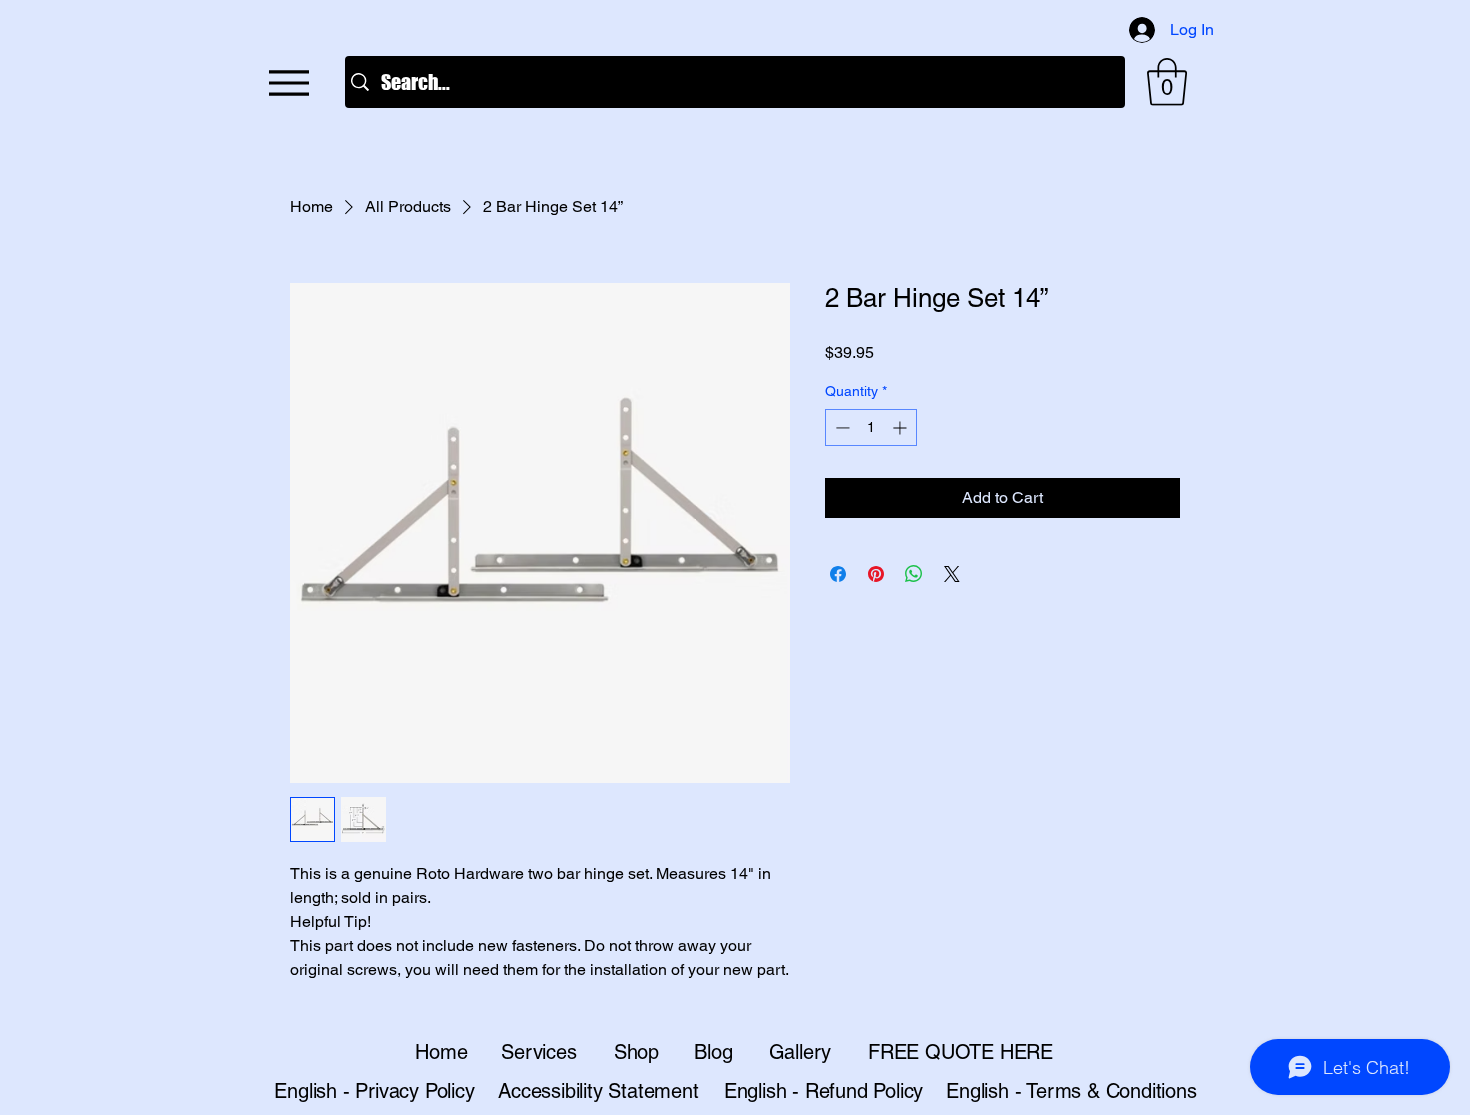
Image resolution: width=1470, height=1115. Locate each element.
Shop (636, 1052)
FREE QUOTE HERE (960, 1052)
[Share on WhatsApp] (914, 574)
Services (538, 1052)
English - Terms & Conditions (1071, 1091)
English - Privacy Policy (374, 1091)
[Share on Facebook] (838, 574)
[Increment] (901, 427)
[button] (1167, 82)
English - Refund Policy (823, 1091)
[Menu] (288, 82)
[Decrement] (840, 427)
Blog (713, 1052)
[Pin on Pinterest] (876, 574)
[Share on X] (952, 574)
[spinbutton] (871, 427)
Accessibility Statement (598, 1091)
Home (441, 1052)
